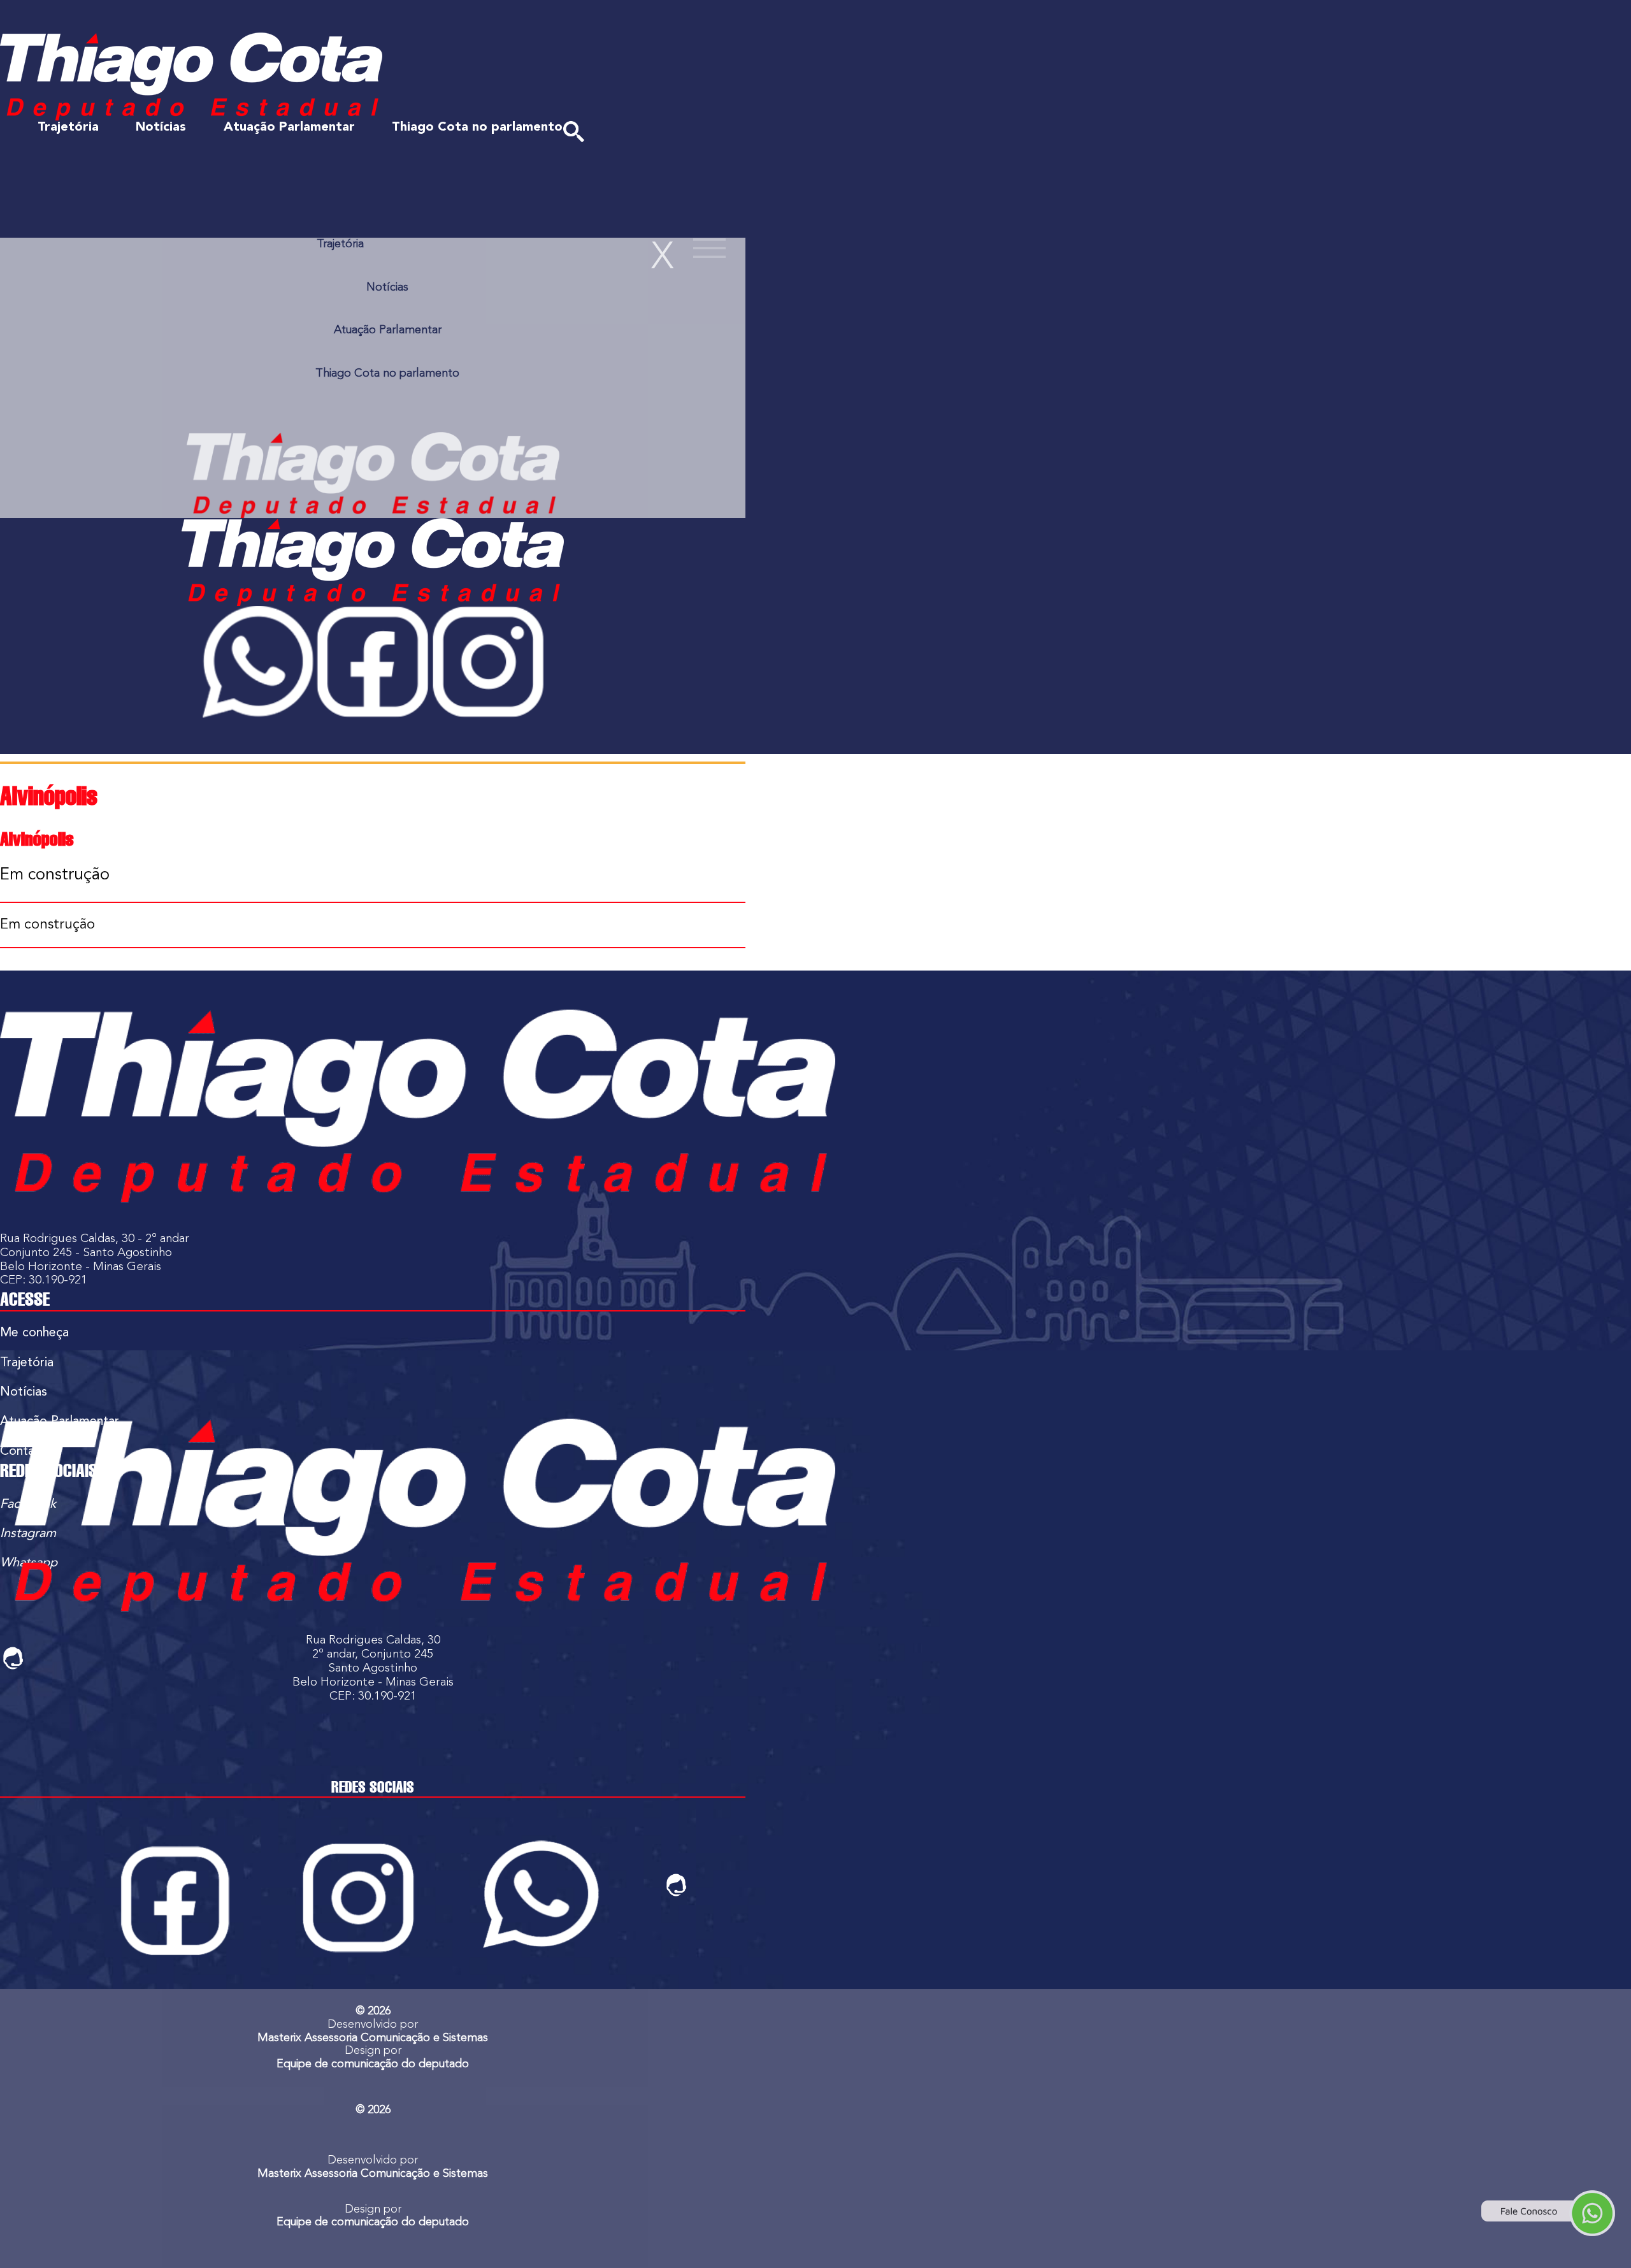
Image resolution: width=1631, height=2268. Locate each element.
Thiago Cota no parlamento (477, 127)
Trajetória (68, 127)
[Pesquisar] (574, 132)
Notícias (161, 127)
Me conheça (34, 1333)
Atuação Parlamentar (289, 127)
